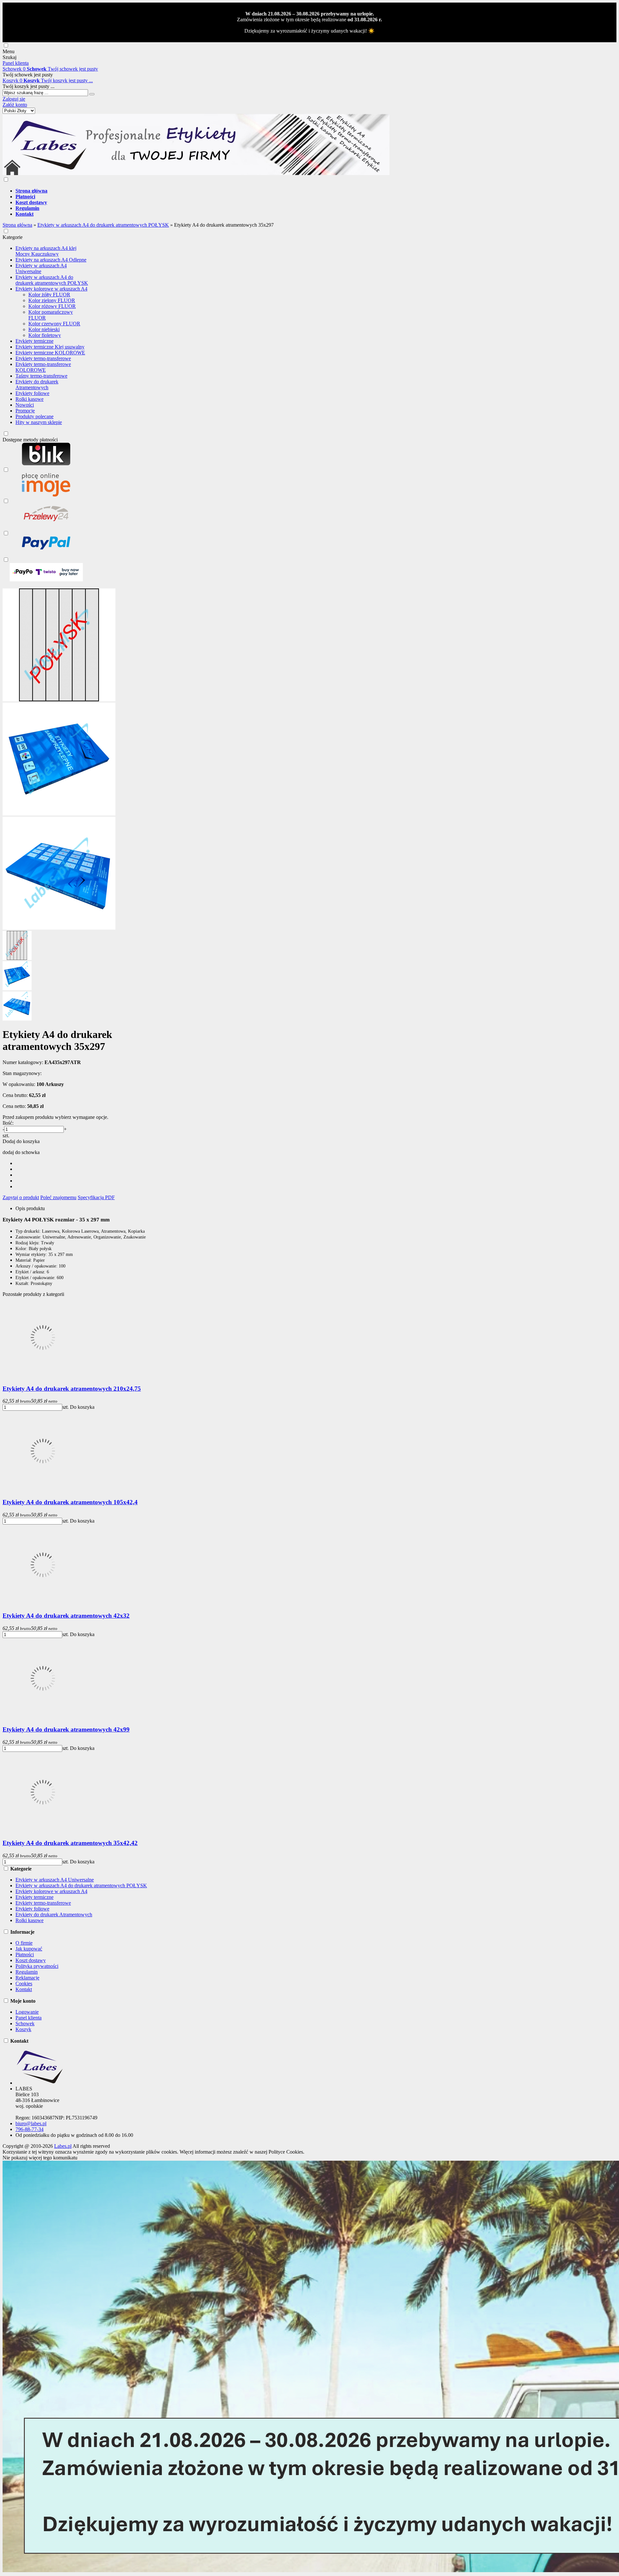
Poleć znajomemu (58, 1197)
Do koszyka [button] (82, 1407)
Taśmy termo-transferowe (41, 376)
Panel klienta (29, 2018)
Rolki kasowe (29, 399)
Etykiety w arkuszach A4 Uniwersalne (41, 268)
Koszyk (23, 2029)
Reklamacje (27, 1978)
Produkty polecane (34, 416)
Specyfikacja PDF (96, 1197)
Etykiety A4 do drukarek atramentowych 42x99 (66, 1729)
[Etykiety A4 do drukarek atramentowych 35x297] (59, 700)
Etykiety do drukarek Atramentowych (37, 385)
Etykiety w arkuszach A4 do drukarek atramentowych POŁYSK (52, 280)
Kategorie (13, 237)
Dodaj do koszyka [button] (21, 1141)
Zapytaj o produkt (21, 1197)
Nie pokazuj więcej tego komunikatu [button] (40, 2158)
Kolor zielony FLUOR (52, 300)
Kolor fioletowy (45, 335)
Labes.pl (63, 2146)
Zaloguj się (14, 99)
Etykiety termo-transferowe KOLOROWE (43, 367)
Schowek (25, 2023)
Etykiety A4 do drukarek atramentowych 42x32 (66, 1616)
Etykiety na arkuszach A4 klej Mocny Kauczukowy (46, 251)
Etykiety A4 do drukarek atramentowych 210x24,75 (72, 1389)
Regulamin (27, 1972)
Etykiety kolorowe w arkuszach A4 (51, 289)
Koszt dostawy (31, 1960)
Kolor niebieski (44, 329)
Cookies (24, 1984)
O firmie (24, 1943)
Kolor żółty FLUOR (49, 295)
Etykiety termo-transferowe (43, 358)
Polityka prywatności (37, 1966)
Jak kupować (29, 1949)
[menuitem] (202, 191)
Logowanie (27, 2012)
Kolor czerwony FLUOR (54, 324)
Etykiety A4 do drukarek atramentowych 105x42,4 (70, 1502)
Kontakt (24, 1989)
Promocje (25, 411)
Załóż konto (15, 105)
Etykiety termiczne (34, 341)
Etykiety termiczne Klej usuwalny (50, 347)
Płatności (25, 1954)
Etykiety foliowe (32, 393)
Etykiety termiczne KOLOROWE (50, 353)
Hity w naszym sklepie (39, 422)
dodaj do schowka (21, 1152)
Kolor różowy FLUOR (52, 306)
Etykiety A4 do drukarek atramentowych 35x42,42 (70, 1843)
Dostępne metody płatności (30, 440)
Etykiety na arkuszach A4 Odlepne (51, 260)
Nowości (25, 405)
